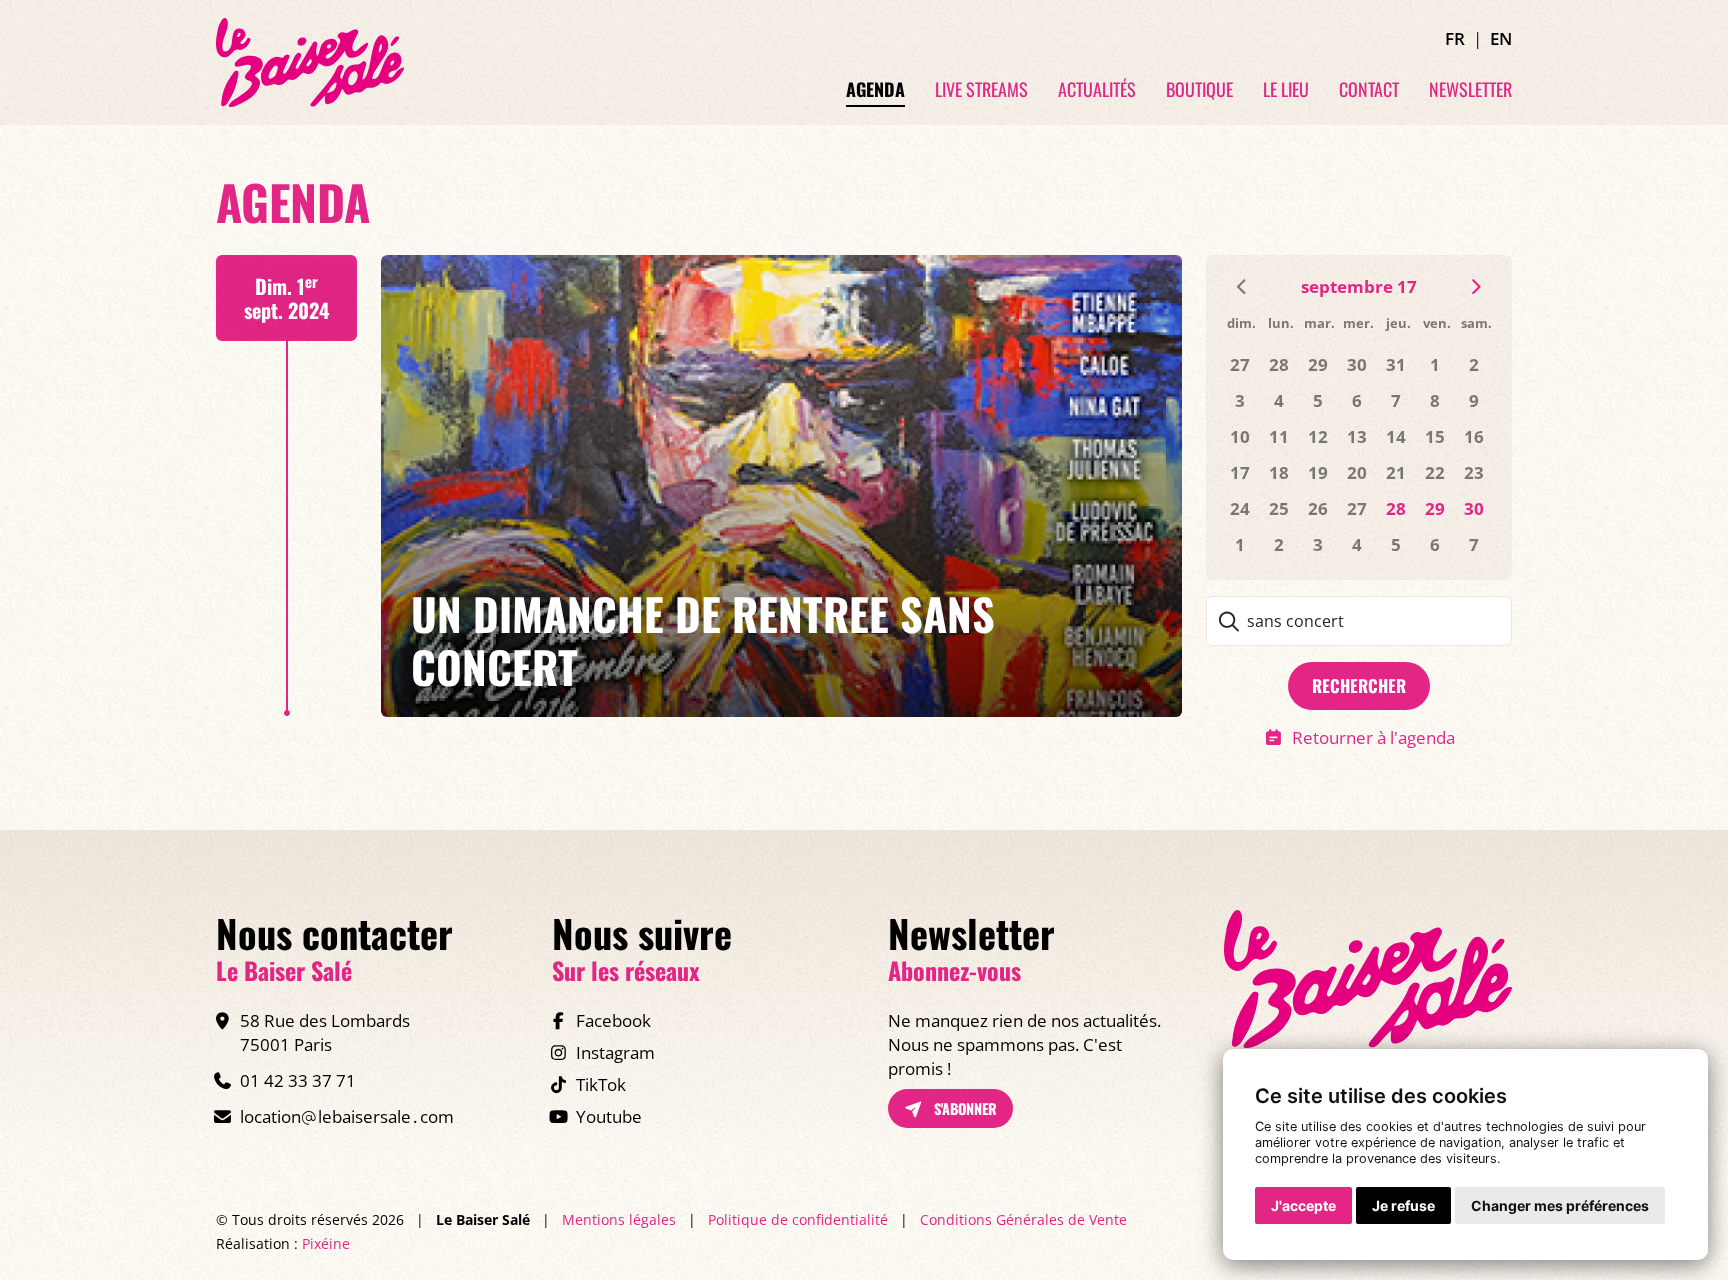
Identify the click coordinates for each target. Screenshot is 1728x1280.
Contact (1369, 90)
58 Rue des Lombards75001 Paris (325, 1032)
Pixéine (326, 1243)
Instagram (615, 1052)
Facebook (613, 1020)
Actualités (1097, 90)
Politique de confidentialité (798, 1219)
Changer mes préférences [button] (1560, 1205)
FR (1455, 38)
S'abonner (963, 1108)
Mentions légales (619, 1219)
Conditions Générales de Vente (1023, 1219)
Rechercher (1359, 685)
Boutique (1199, 90)
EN (1501, 38)
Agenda (875, 90)
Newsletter (1470, 90)
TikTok (601, 1084)
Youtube (609, 1116)
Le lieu (1286, 90)
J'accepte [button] (1303, 1205)
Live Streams (981, 90)
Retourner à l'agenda (1373, 737)
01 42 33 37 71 (298, 1080)
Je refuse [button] (1403, 1205)
